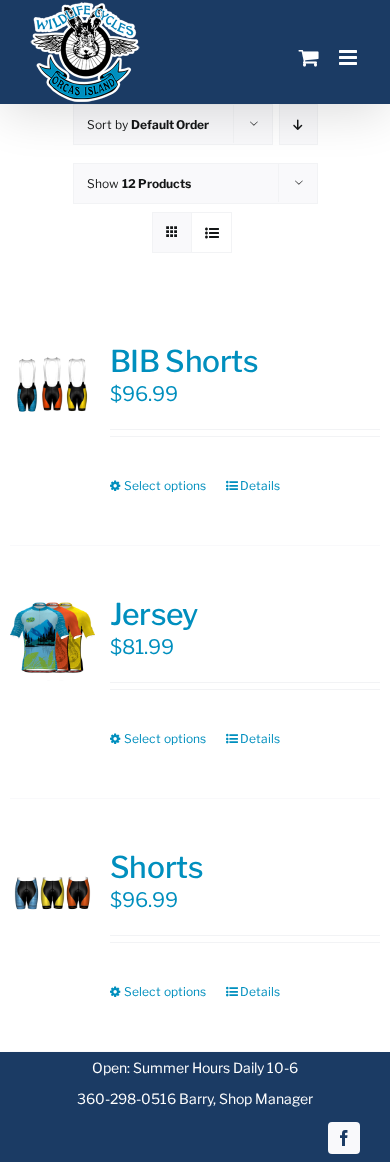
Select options (165, 485)
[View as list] (211, 232)
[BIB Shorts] (52, 385)
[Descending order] (298, 124)
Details (260, 485)
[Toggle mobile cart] (309, 57)
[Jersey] (52, 638)
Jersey (153, 614)
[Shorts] (52, 891)
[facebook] (344, 1138)
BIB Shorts (184, 361)
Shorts (156, 867)
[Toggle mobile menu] (349, 57)
